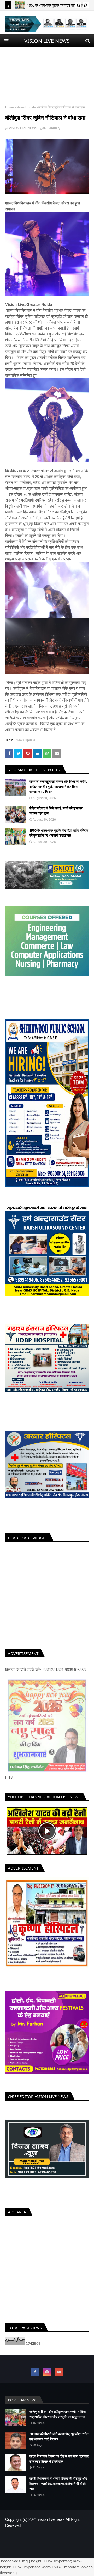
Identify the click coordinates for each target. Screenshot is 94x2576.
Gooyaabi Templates (47, 2551)
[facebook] (35, 2372)
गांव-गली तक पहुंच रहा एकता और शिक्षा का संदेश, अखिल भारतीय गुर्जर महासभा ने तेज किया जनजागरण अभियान (58, 786)
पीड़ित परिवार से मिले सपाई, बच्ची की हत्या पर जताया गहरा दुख (56, 811)
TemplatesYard (49, 2546)
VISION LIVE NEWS (47, 41)
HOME (29, 2537)
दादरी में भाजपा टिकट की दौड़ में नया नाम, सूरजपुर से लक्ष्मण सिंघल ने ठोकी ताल (59, 2459)
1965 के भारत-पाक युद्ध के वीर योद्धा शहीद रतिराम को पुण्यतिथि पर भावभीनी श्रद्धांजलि (59, 833)
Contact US (63, 2537)
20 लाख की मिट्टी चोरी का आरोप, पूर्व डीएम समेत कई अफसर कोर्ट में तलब (59, 2436)
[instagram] (47, 2372)
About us (44, 2537)
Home (10, 107)
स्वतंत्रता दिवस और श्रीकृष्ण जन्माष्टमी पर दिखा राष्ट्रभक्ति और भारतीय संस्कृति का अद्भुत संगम (58, 2414)
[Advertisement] (47, 71)
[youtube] (59, 2372)
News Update (26, 107)
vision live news (51, 2519)
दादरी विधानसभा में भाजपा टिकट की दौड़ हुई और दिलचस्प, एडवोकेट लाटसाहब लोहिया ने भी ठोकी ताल (58, 2483)
